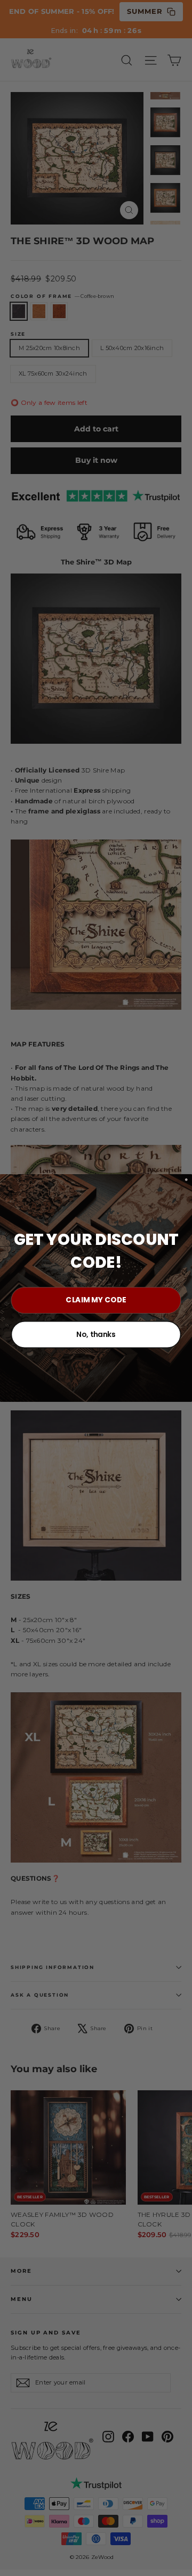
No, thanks (96, 1334)
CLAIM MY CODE (96, 1300)
